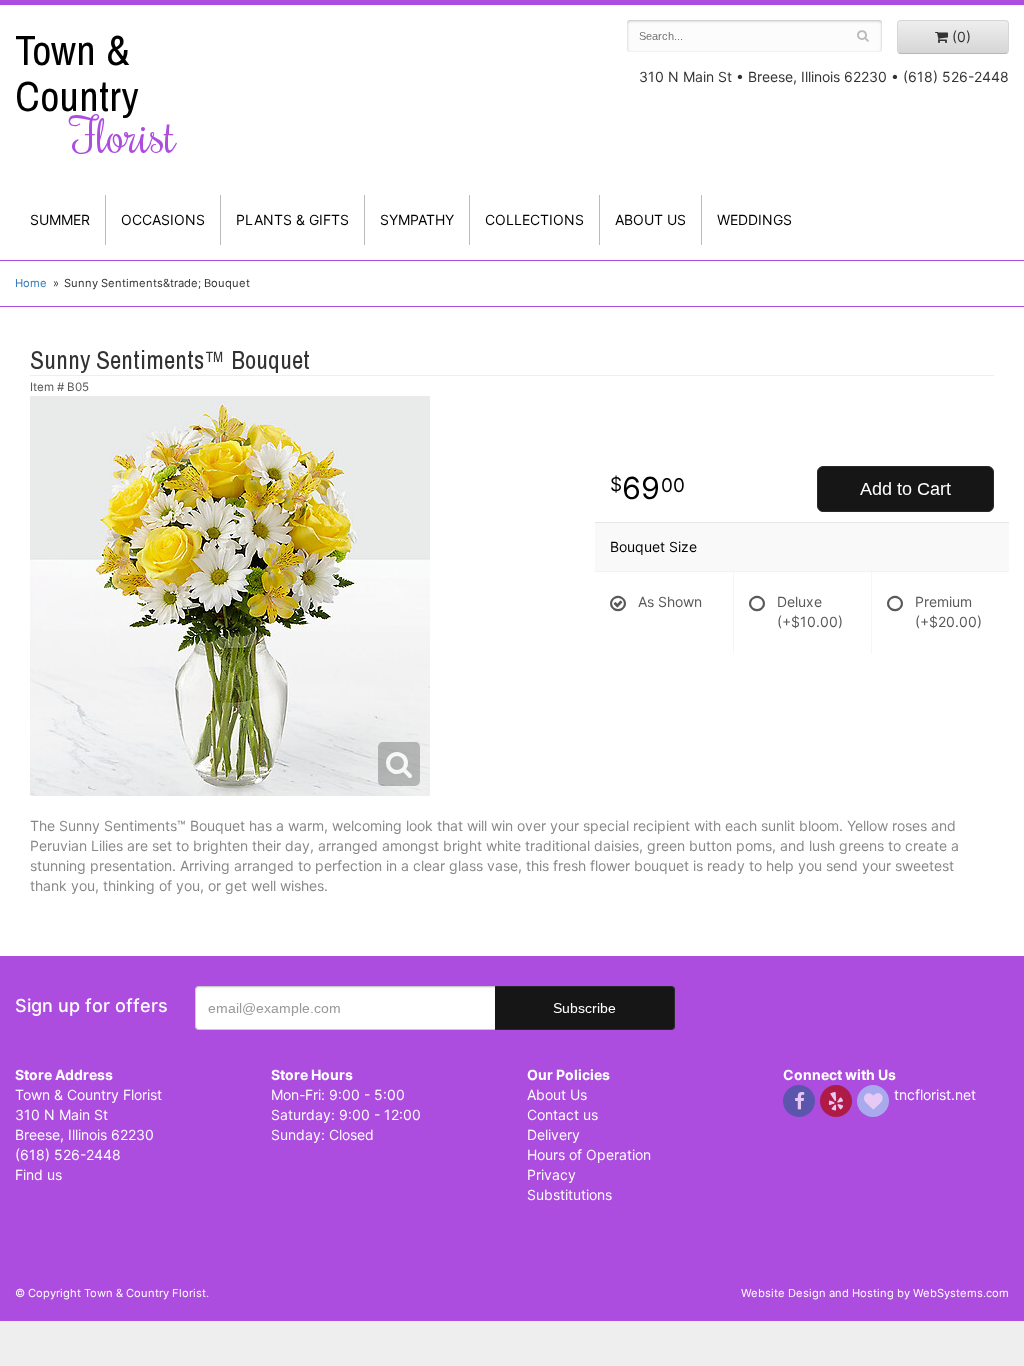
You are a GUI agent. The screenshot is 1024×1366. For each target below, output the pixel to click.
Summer (60, 219)
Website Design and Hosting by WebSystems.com (875, 1293)
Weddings (754, 219)
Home (31, 283)
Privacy (551, 1174)
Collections (534, 219)
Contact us (562, 1114)
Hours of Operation (589, 1154)
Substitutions (569, 1194)
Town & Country (95, 94)
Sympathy (417, 219)
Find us (38, 1174)
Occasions (163, 219)
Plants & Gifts (292, 219)
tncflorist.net (935, 1094)
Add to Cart (905, 489)
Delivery (553, 1134)
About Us (557, 1094)
